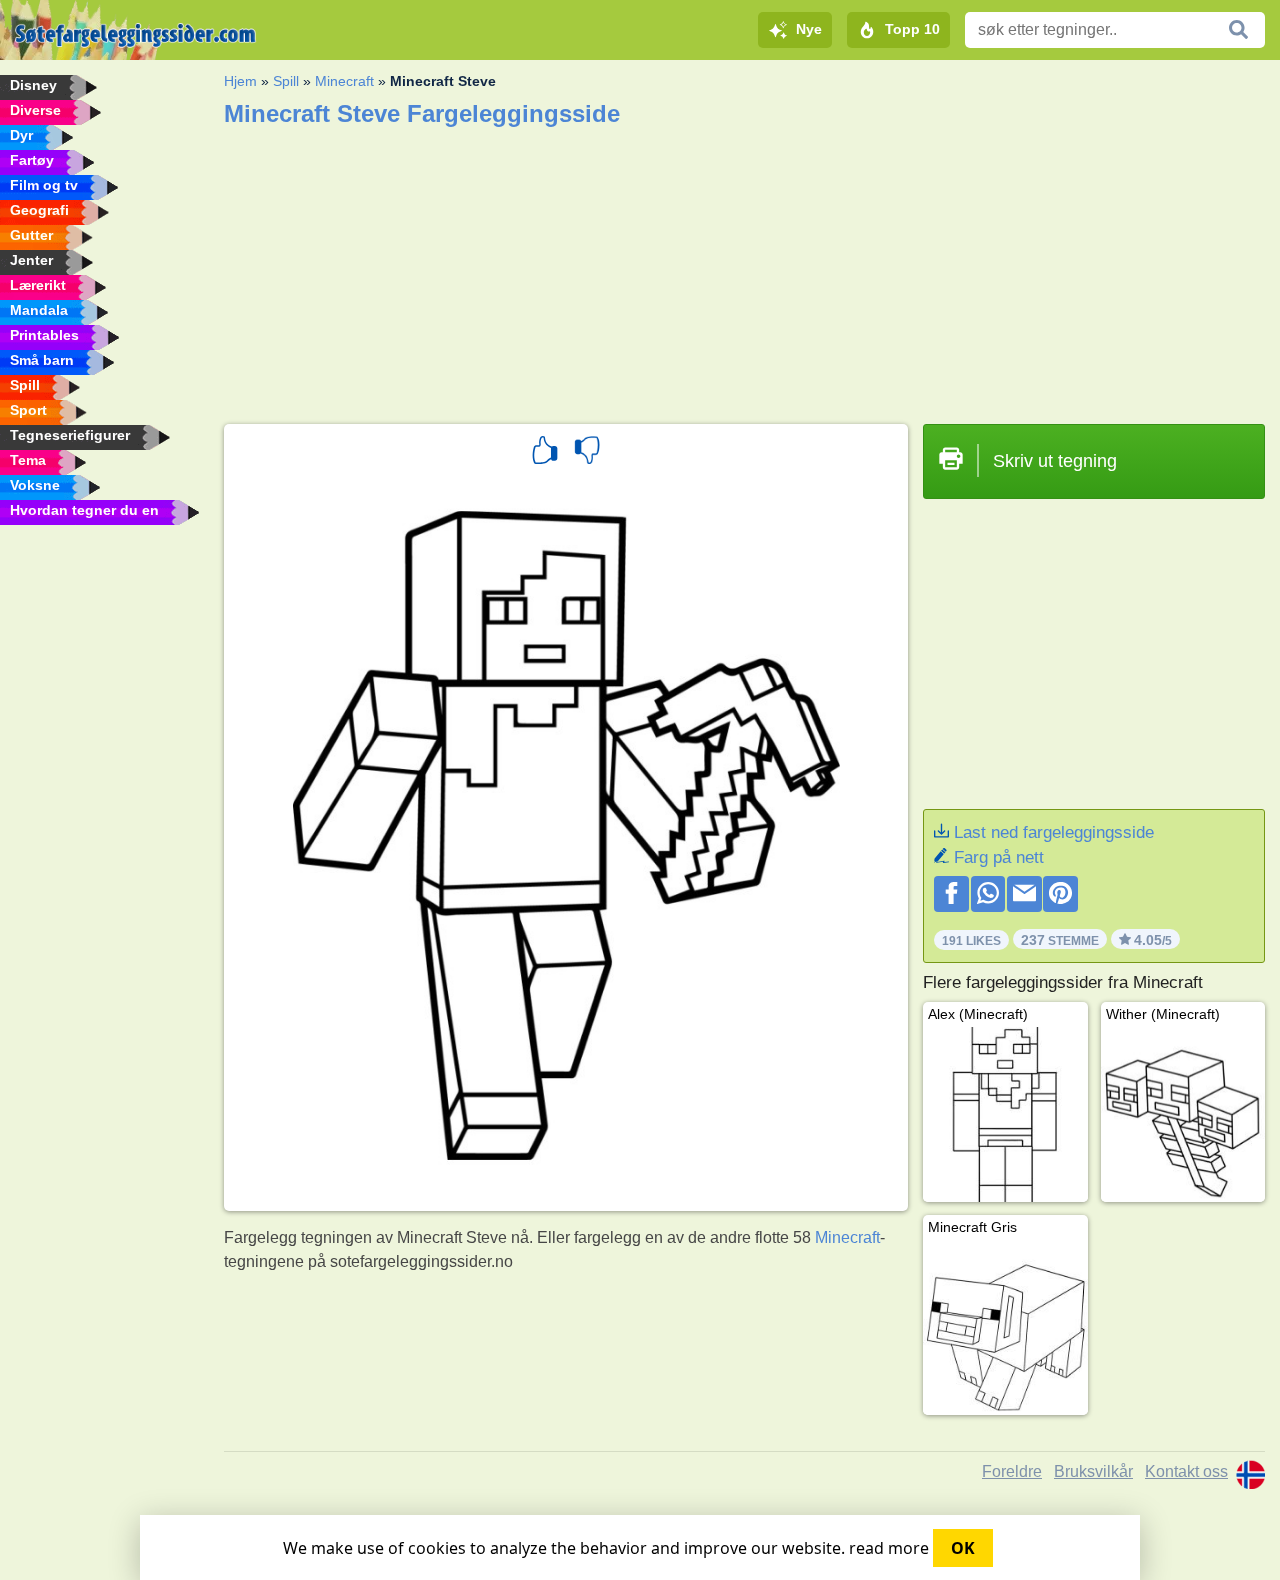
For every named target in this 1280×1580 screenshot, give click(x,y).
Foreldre (1012, 1471)
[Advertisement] (744, 269)
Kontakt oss (1186, 1471)
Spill (286, 81)
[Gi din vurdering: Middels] (587, 453)
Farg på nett (999, 857)
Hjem (240, 81)
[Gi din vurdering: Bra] (545, 453)
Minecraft (344, 81)
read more (889, 1548)
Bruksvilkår (1093, 1471)
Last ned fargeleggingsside (1054, 832)
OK (963, 1548)
